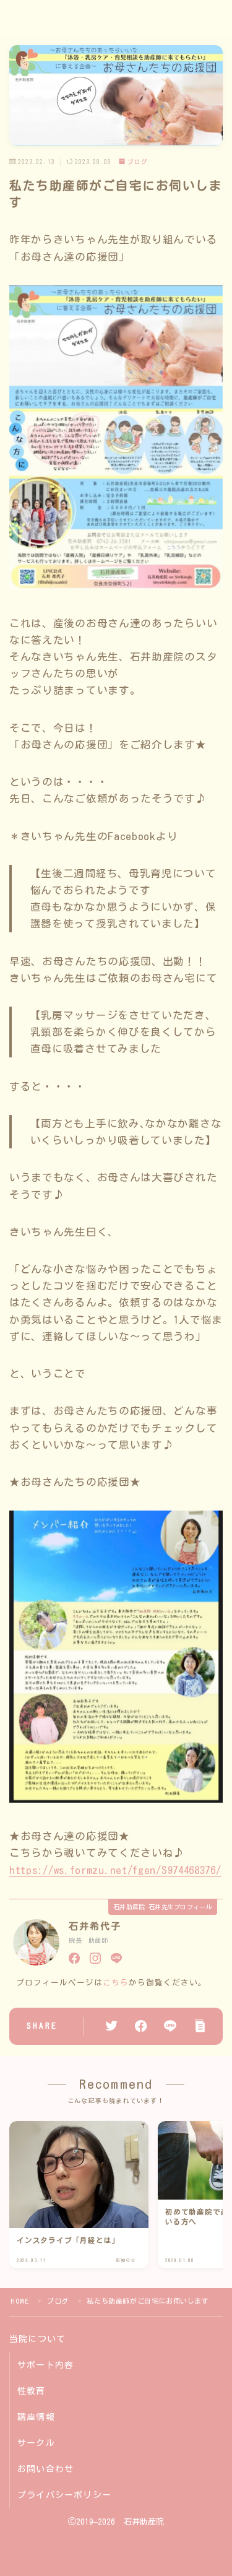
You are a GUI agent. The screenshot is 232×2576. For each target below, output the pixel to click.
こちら (116, 1983)
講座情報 (36, 2417)
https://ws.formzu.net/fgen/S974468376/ (115, 1870)
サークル (36, 2443)
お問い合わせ (45, 2469)
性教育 (32, 2391)
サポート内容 (45, 2365)
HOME (19, 2301)
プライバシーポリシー (64, 2495)
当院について (37, 2339)
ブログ (138, 162)
